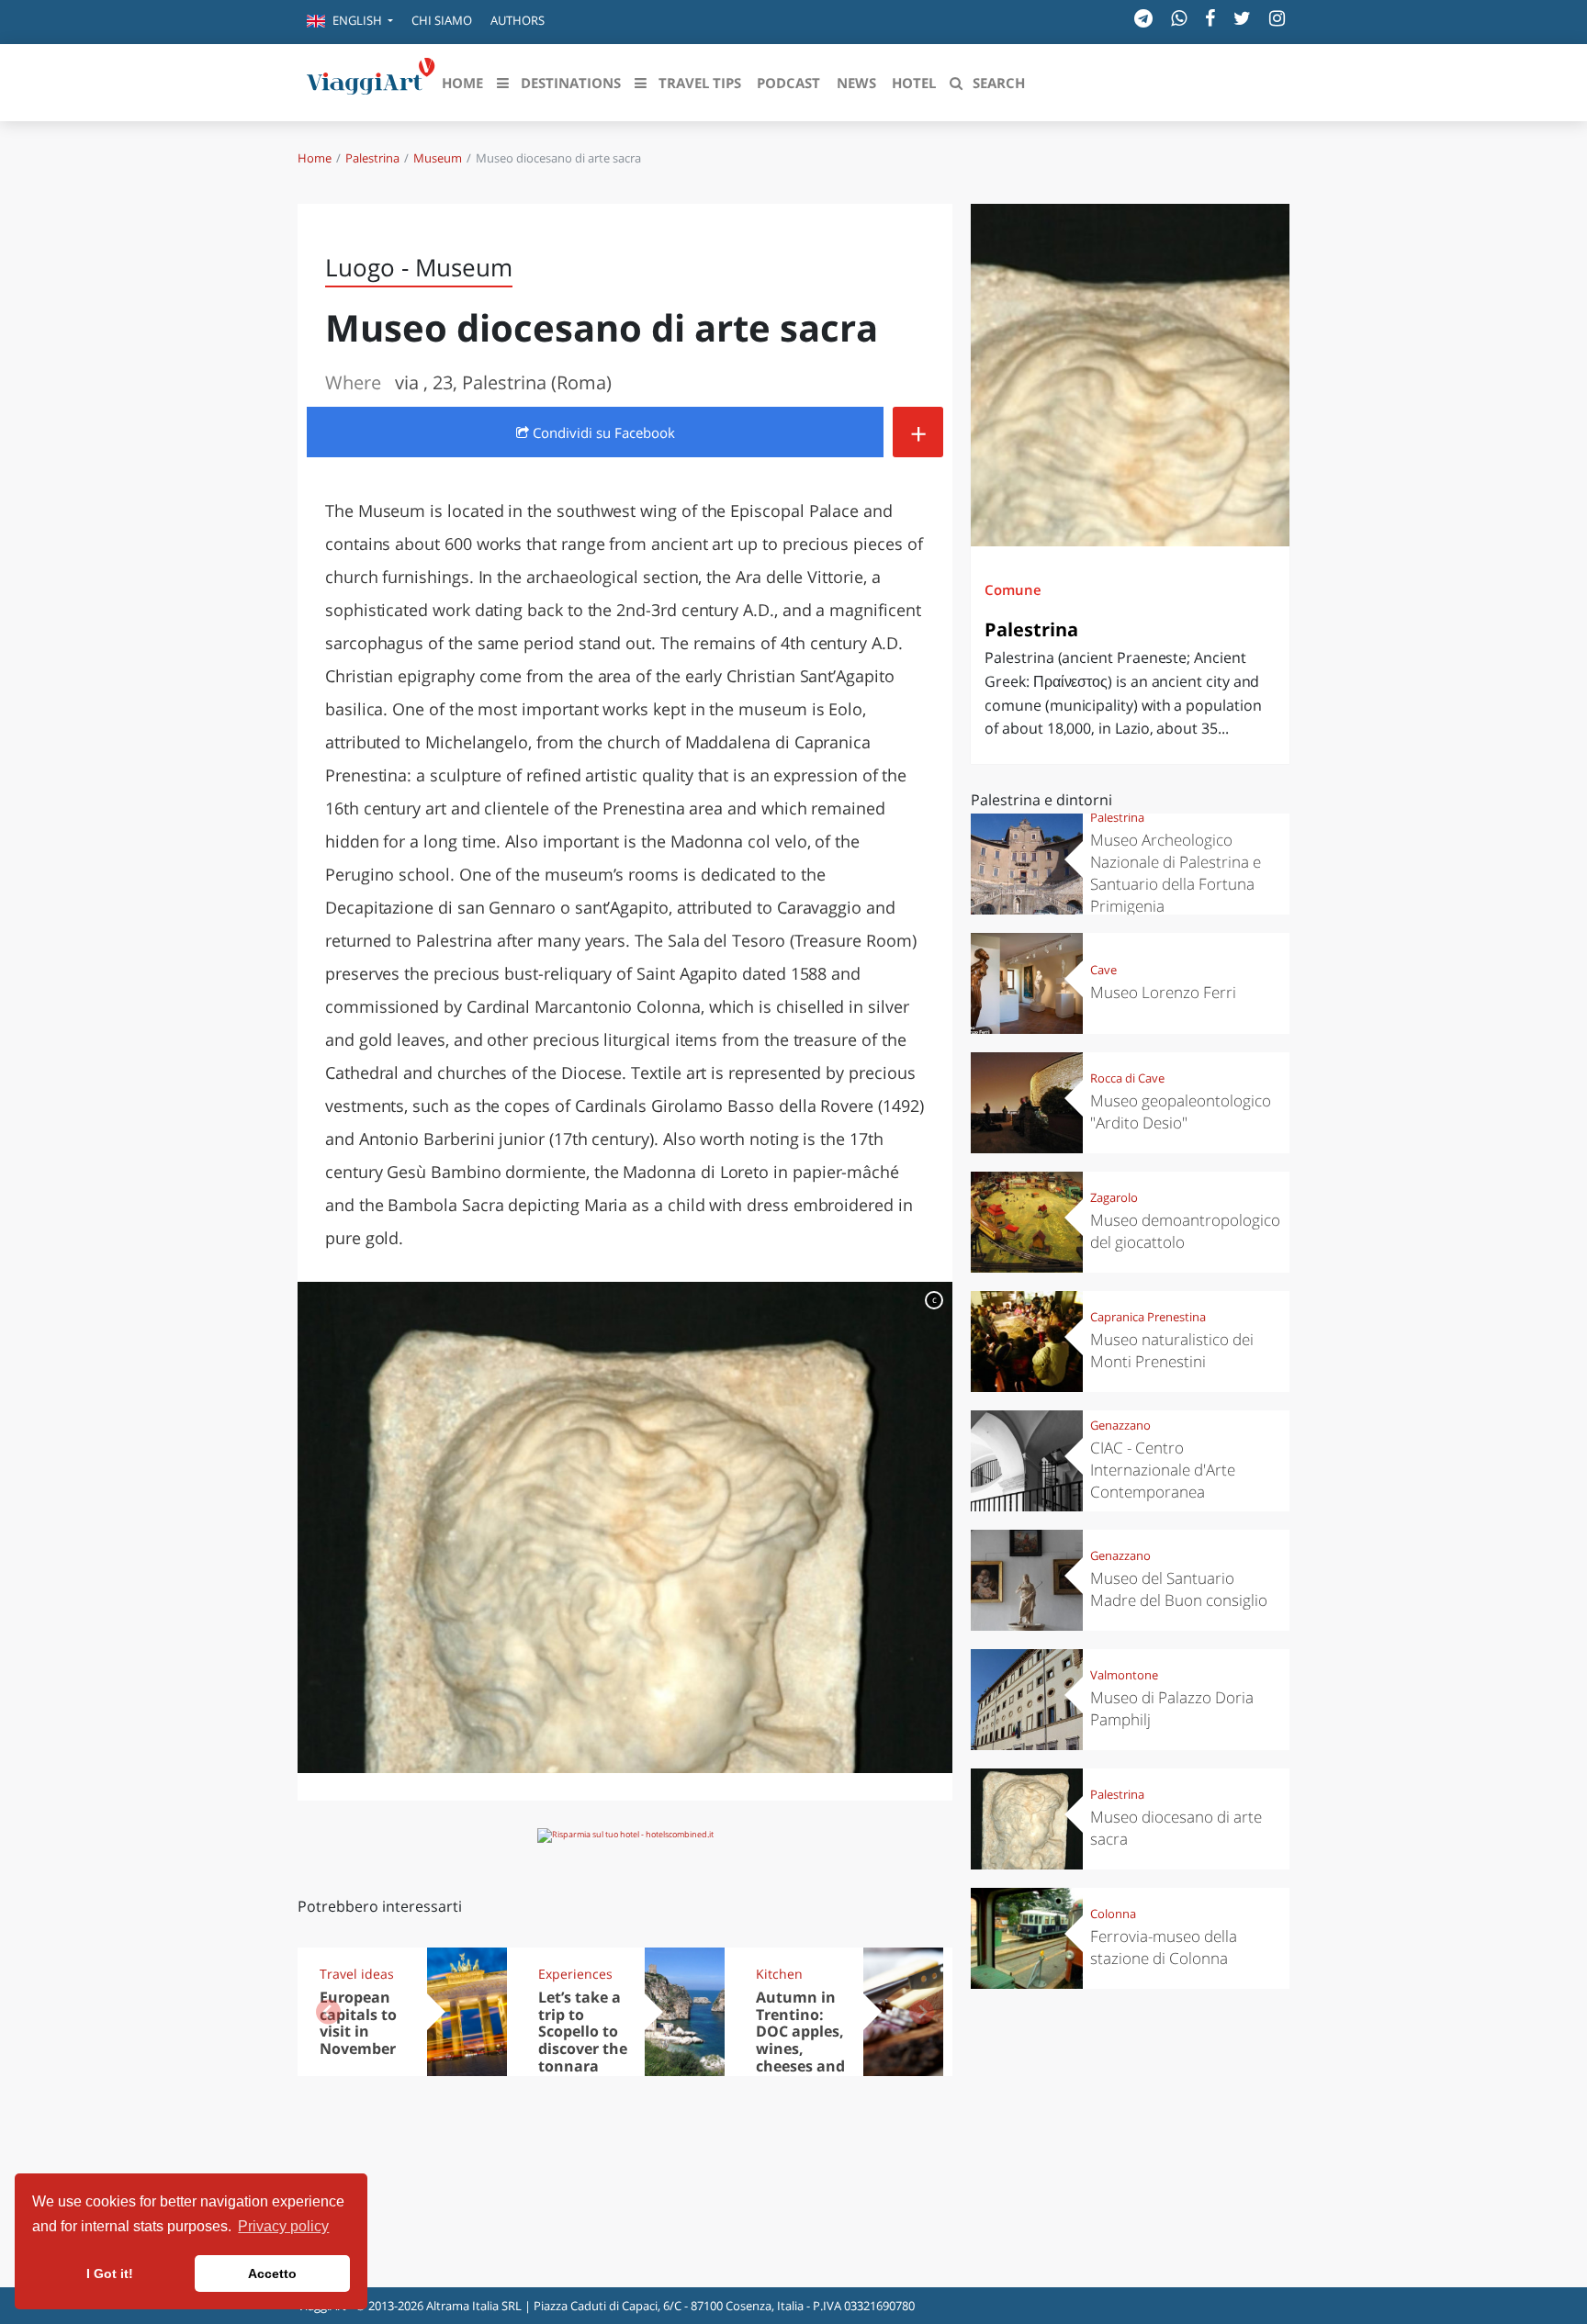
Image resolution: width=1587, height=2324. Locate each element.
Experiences (575, 1974)
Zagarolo (1114, 1197)
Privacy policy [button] (283, 2226)
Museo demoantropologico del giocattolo (1185, 1231)
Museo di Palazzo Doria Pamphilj (1172, 1708)
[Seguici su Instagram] (1277, 18)
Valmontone (1124, 1675)
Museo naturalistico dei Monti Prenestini (1172, 1350)
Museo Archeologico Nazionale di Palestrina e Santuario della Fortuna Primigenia (1176, 873)
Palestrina (372, 158)
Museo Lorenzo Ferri (1163, 992)
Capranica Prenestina (1148, 1317)
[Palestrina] (1130, 375)
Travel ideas (357, 1974)
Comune (1013, 589)
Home (315, 158)
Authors (518, 20)
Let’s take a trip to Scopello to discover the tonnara (583, 2032)
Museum (438, 158)
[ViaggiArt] (371, 81)
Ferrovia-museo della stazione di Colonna (1164, 1947)
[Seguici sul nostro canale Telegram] (1143, 18)
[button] (350, 22)
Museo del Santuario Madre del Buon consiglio (1179, 1589)
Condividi (602, 432)
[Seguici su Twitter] (1242, 18)
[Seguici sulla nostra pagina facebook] (1210, 18)
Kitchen (779, 1974)
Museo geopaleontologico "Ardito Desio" (1181, 1111)
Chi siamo (442, 20)
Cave (1103, 970)
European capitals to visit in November (358, 2023)
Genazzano (1120, 1425)
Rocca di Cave (1127, 1078)
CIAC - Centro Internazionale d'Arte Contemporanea (1163, 1470)
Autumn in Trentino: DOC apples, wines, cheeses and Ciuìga (800, 2040)
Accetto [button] (272, 2273)
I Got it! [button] (110, 2273)
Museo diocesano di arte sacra (1176, 1828)
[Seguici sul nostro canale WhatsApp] (1179, 18)
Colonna (1113, 1914)
